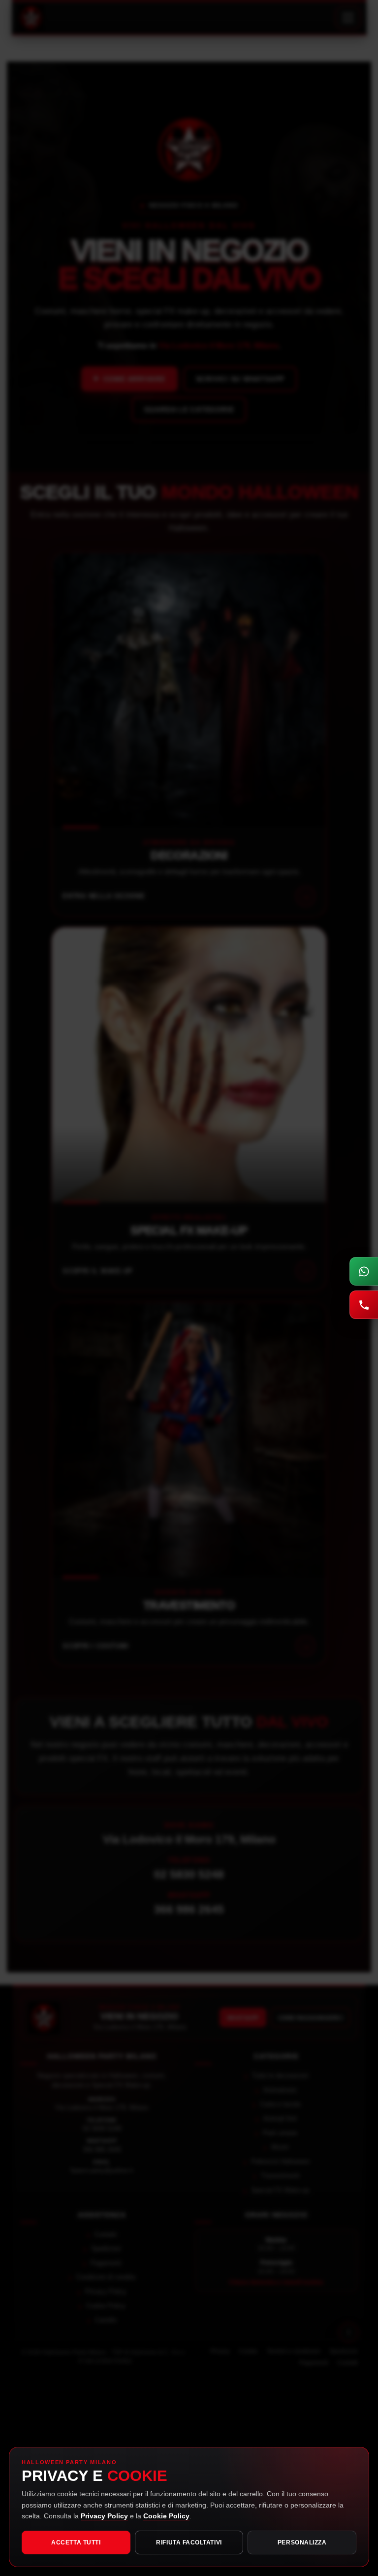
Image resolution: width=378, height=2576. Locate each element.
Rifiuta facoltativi (189, 2542)
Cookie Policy (166, 2516)
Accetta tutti (76, 2542)
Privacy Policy (104, 2516)
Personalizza (302, 2542)
